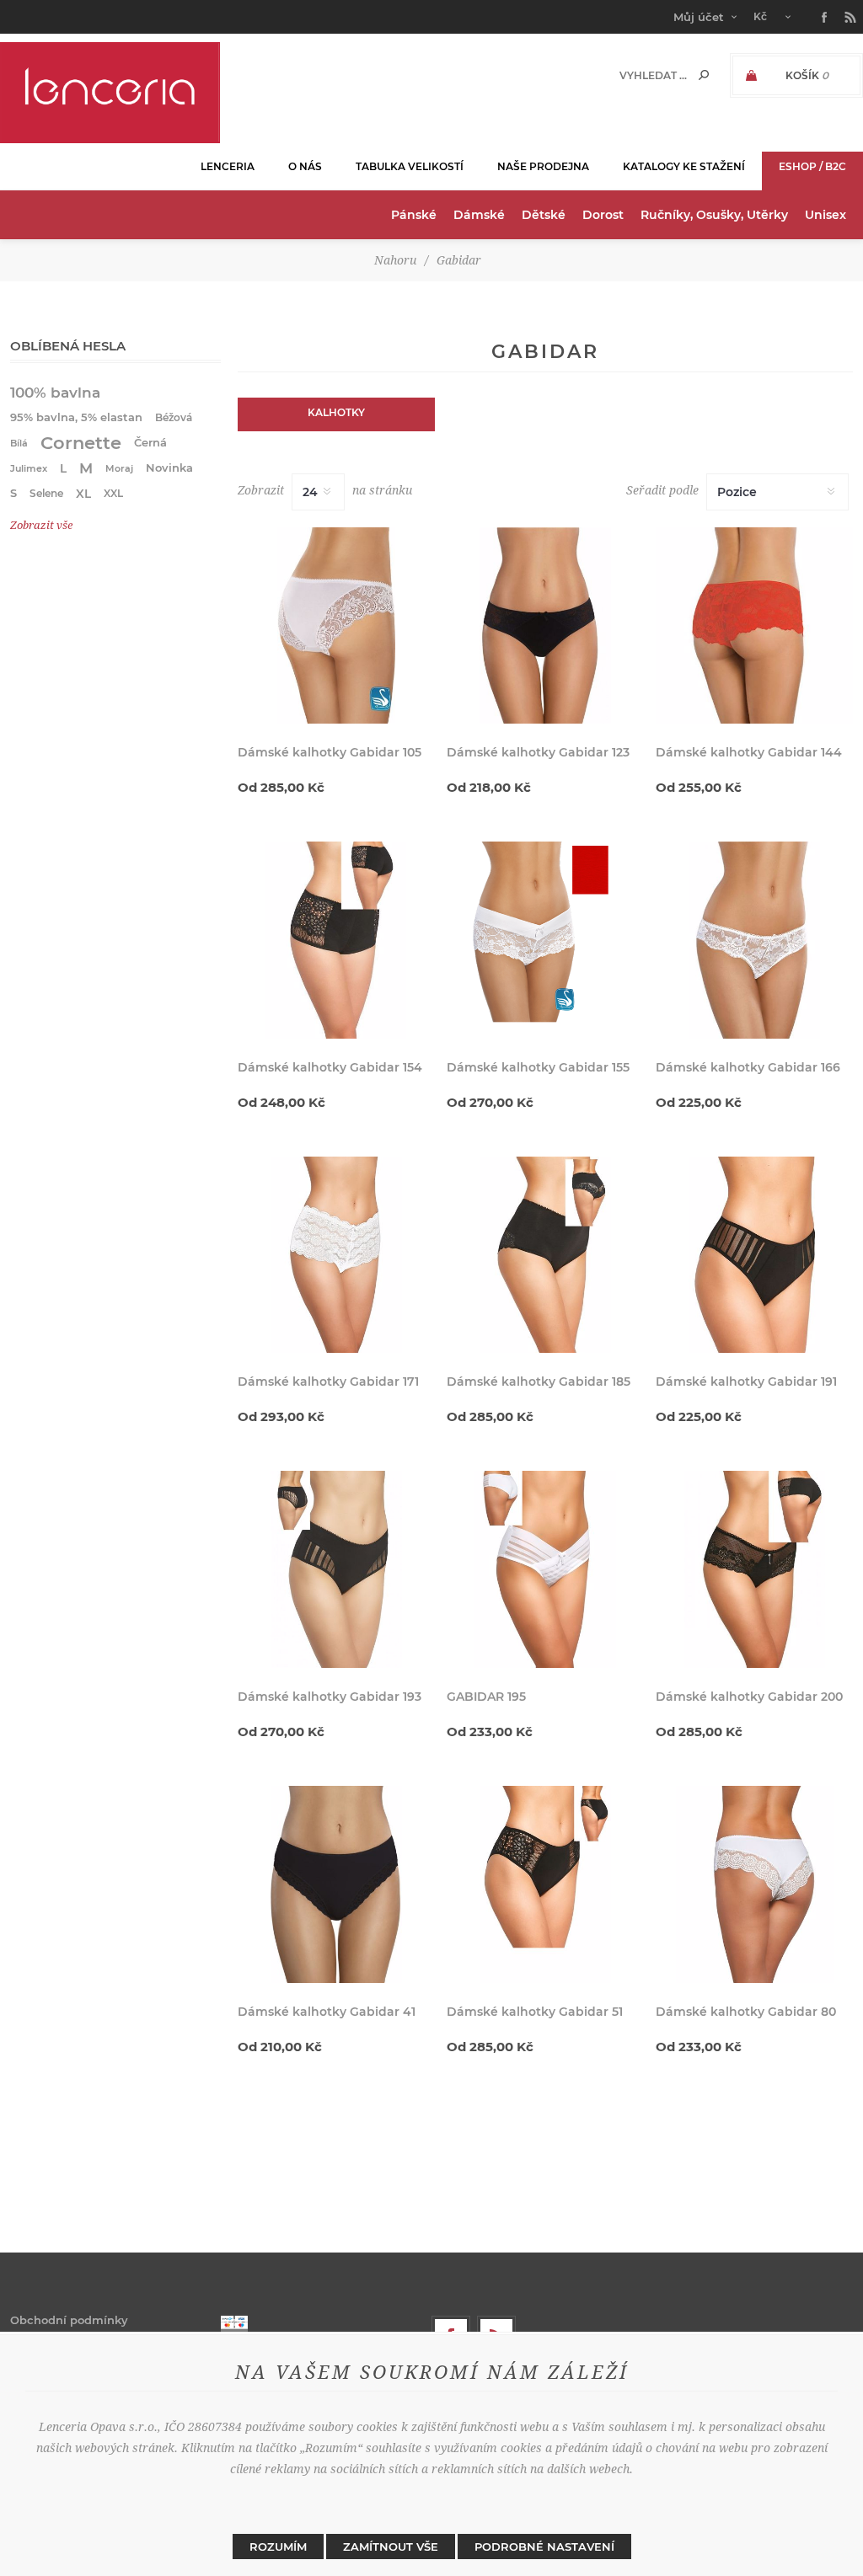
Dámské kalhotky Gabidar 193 (330, 1697)
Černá (150, 443)
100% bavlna (55, 393)
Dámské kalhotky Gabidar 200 (749, 1697)
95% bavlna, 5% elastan (76, 417)
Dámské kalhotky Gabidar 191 (746, 1382)
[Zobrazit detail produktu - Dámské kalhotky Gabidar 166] (754, 940)
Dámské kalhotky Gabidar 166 (748, 1067)
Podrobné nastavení (544, 2547)
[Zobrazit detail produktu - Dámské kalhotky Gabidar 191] (754, 1255)
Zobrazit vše (41, 525)
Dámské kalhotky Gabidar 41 (327, 2012)
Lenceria (228, 166)
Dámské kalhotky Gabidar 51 (535, 2012)
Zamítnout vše (391, 2547)
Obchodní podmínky (69, 2320)
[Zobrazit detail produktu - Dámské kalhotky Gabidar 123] (545, 626)
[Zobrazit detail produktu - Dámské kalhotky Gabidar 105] (336, 626)
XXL (113, 493)
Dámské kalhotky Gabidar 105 (330, 752)
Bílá (19, 443)
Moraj (119, 468)
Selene (46, 493)
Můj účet (699, 17)
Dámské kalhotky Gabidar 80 (746, 2012)
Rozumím (278, 2547)
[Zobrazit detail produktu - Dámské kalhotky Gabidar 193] (336, 1569)
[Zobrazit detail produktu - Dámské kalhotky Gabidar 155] (545, 940)
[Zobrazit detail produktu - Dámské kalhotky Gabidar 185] (545, 1255)
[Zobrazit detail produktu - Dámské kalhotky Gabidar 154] (336, 940)
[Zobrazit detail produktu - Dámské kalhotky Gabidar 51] (545, 1884)
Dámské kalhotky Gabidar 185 (539, 1382)
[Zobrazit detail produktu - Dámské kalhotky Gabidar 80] (754, 1884)
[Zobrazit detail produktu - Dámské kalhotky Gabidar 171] (336, 1255)
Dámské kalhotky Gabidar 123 (538, 752)
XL (83, 494)
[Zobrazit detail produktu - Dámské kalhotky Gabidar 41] (336, 1884)
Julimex (29, 468)
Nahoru (395, 260)
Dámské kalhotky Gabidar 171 (328, 1382)
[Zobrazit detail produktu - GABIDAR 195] (545, 1569)
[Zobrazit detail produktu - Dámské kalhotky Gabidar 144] (754, 626)
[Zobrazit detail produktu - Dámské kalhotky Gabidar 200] (754, 1569)
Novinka (169, 468)
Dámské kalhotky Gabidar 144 (749, 752)
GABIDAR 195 (486, 1697)
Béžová (174, 417)
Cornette (81, 443)
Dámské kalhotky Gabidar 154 (330, 1067)
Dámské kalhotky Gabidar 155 (538, 1067)
